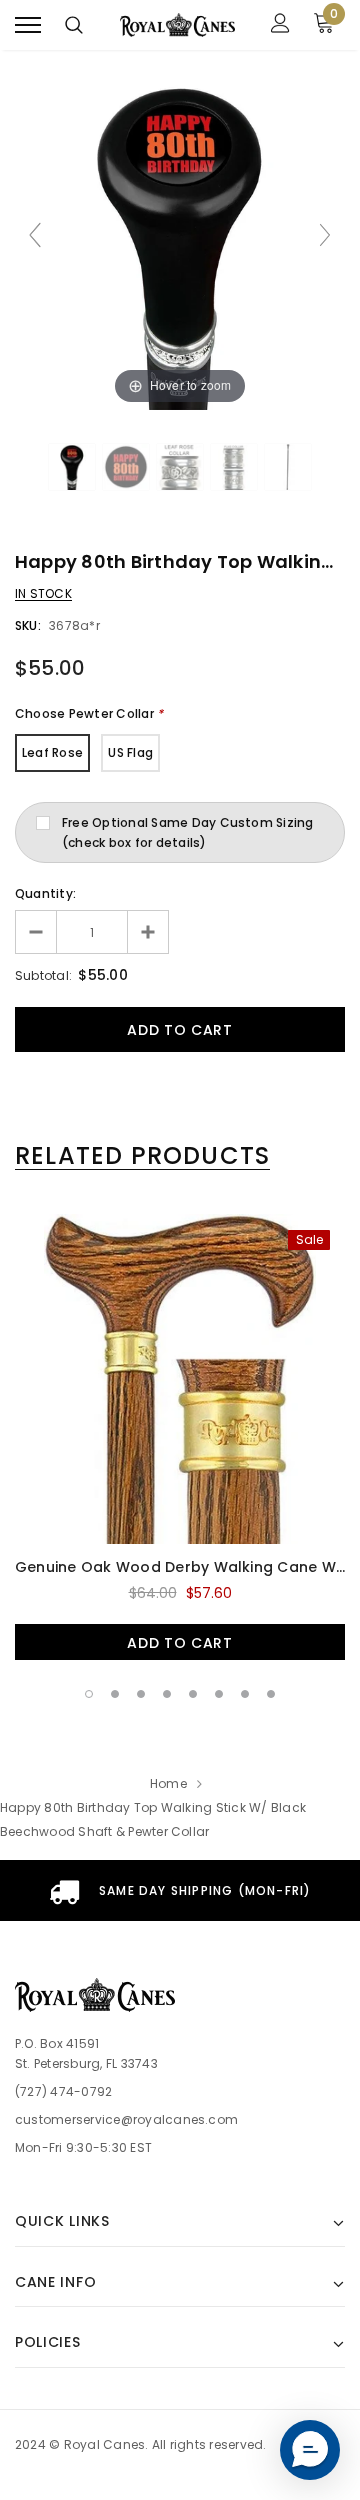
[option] (180, 1437)
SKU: (28, 625)
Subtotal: (43, 975)
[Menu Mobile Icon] (28, 25)
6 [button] (219, 1694)
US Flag (130, 752)
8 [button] (271, 1694)
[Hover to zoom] (180, 243)
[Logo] (177, 25)
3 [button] (141, 1694)
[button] (310, 2450)
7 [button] (245, 1694)
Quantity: (45, 893)
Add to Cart (180, 1643)
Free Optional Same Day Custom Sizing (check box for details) (188, 832)
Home (168, 1783)
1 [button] (89, 1694)
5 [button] (193, 1694)
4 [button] (167, 1694)
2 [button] (115, 1694)
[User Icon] (280, 25)
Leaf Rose (52, 752)
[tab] (142, 1156)
